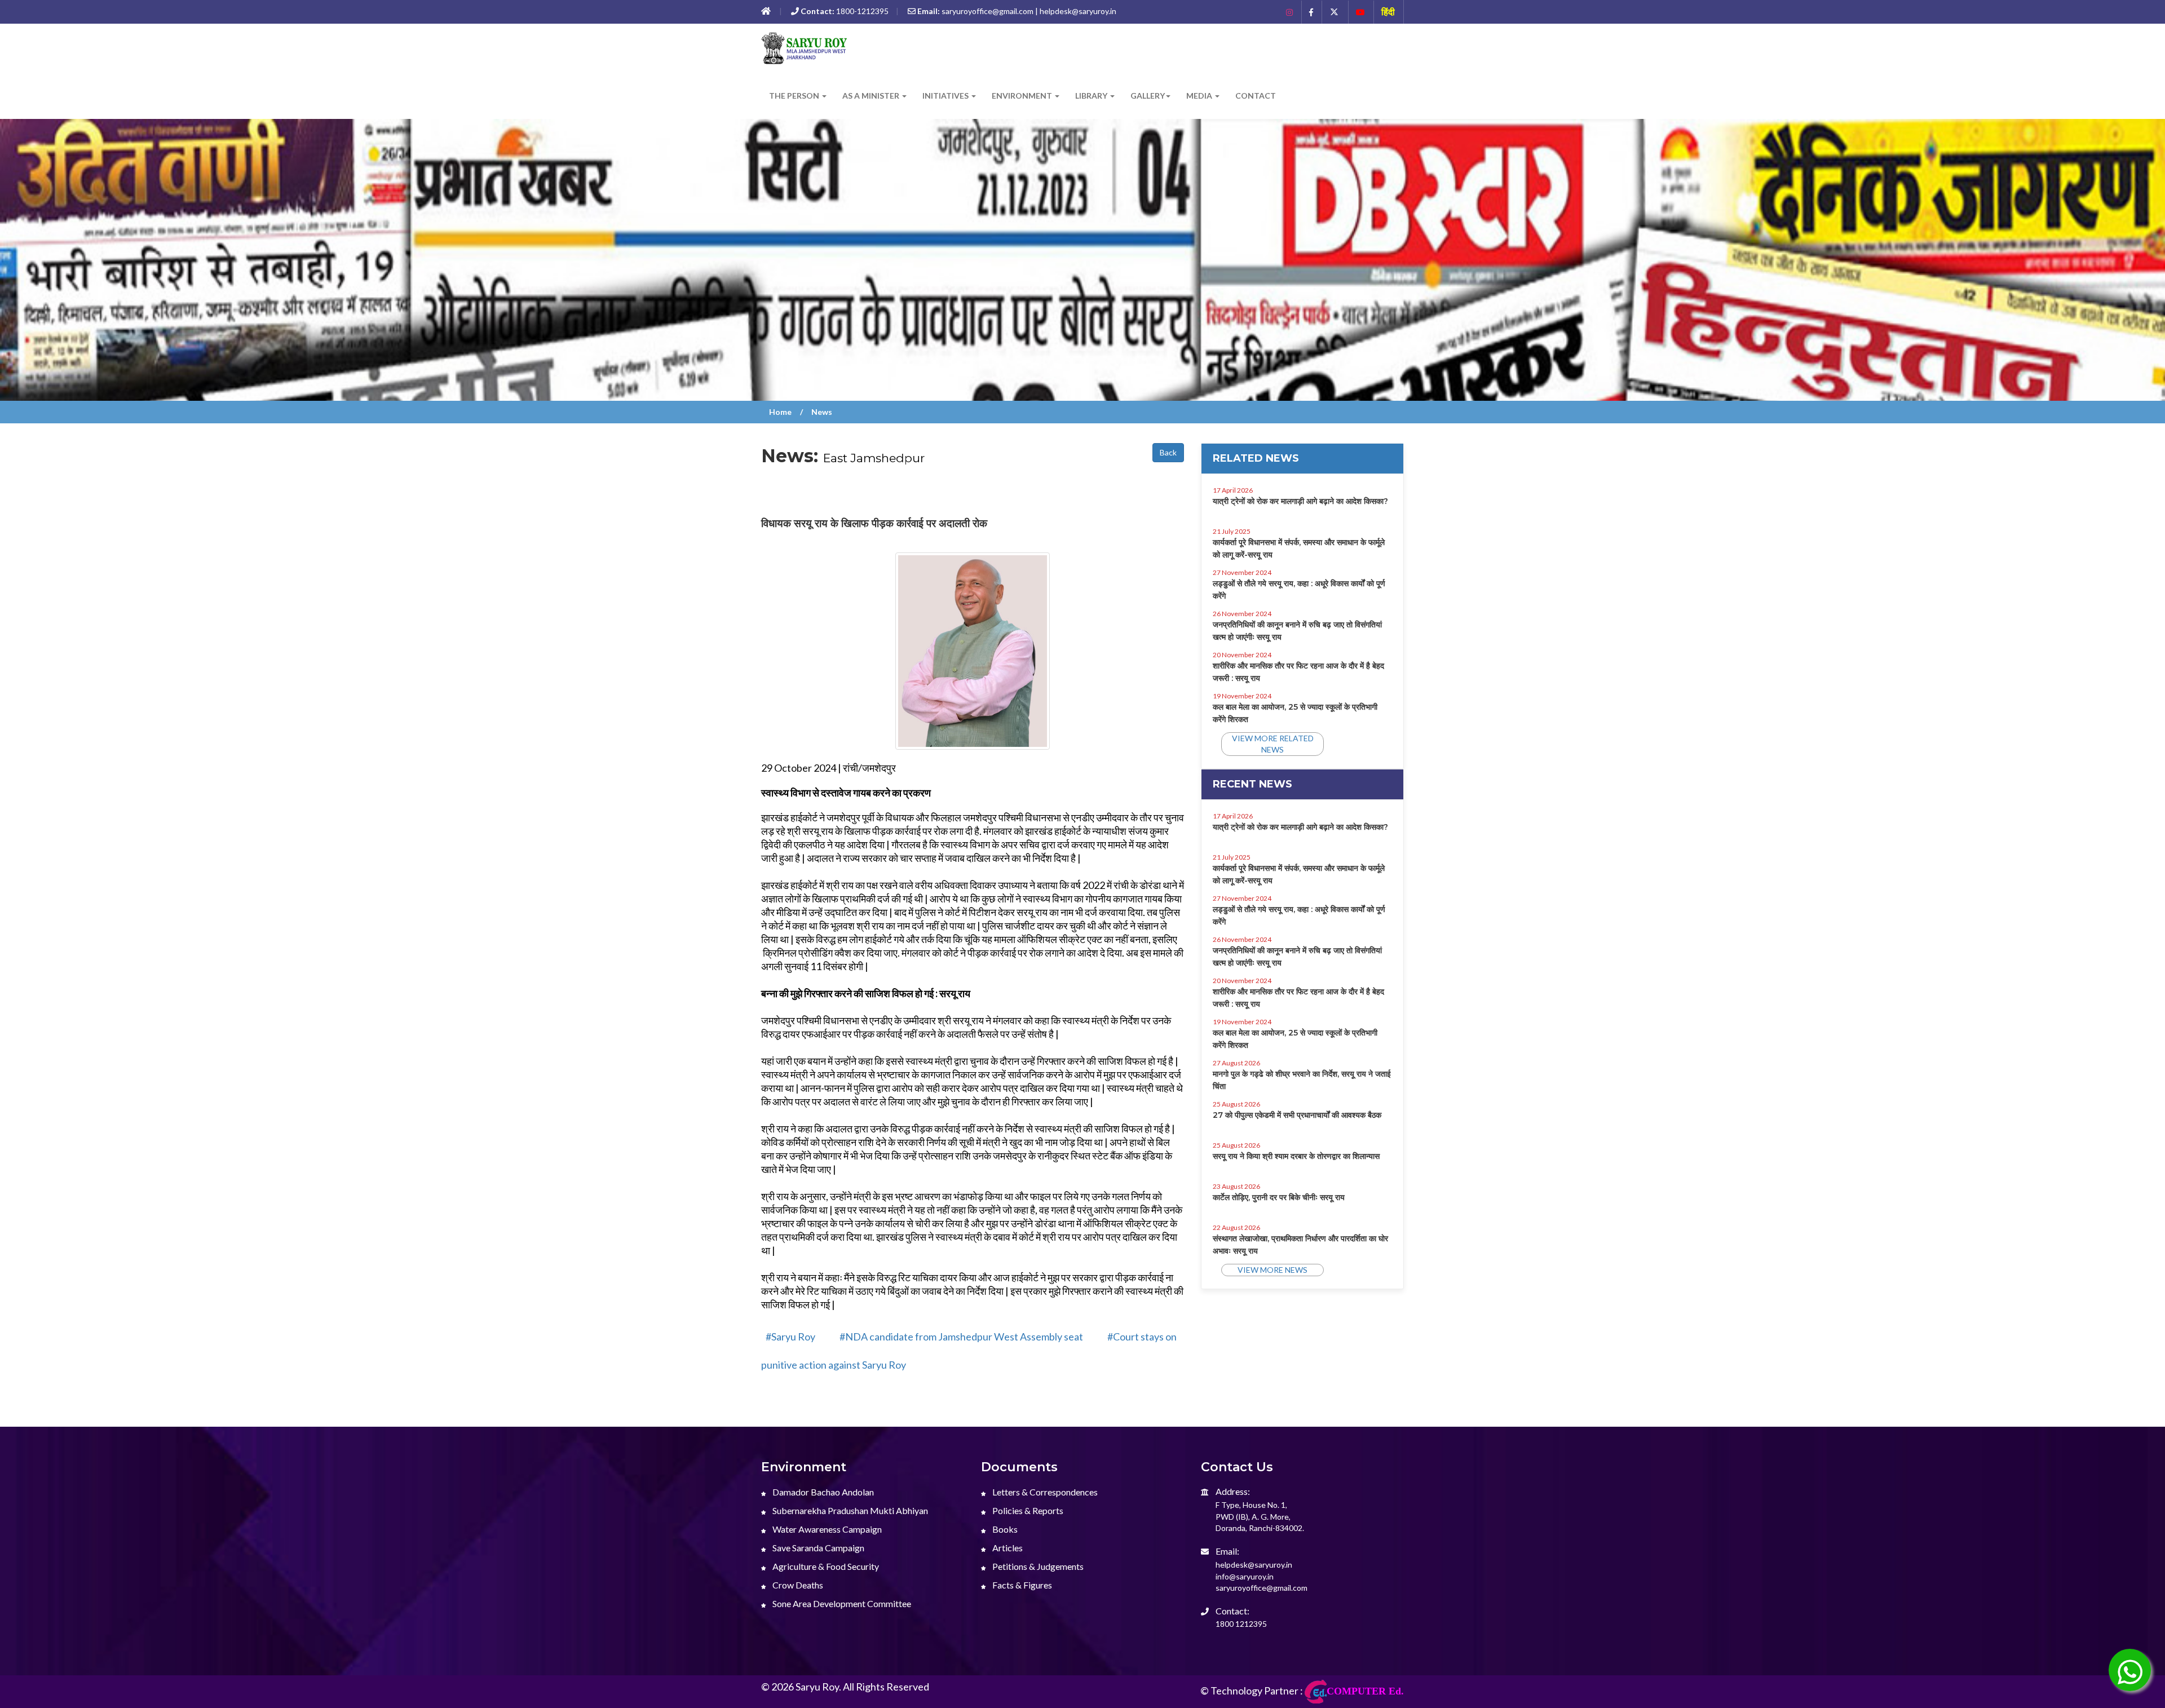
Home (780, 412)
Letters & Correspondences (1044, 1492)
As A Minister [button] (872, 96)
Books (1004, 1529)
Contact (1256, 96)
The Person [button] (795, 96)
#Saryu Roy (790, 1337)
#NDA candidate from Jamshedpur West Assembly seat (961, 1337)
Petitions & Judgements (1037, 1566)
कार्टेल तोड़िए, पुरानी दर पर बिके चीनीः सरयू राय (1279, 1197)
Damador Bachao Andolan (822, 1492)
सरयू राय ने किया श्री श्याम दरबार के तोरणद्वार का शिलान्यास (1296, 1156)
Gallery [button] (1148, 96)
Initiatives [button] (946, 96)
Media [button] (1200, 96)
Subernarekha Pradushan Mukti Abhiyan (849, 1510)
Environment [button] (1023, 96)
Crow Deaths (797, 1585)
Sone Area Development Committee (841, 1603)
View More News (1273, 1270)
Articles (1007, 1548)
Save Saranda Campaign (818, 1548)
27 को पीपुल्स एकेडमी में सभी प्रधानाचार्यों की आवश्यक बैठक (1297, 1115)
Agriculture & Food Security (825, 1566)
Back (1168, 452)
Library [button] (1092, 96)
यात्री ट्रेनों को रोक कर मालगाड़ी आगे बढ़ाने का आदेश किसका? (1300, 501)
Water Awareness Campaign (826, 1529)
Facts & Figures (1021, 1585)
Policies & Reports (1027, 1510)
